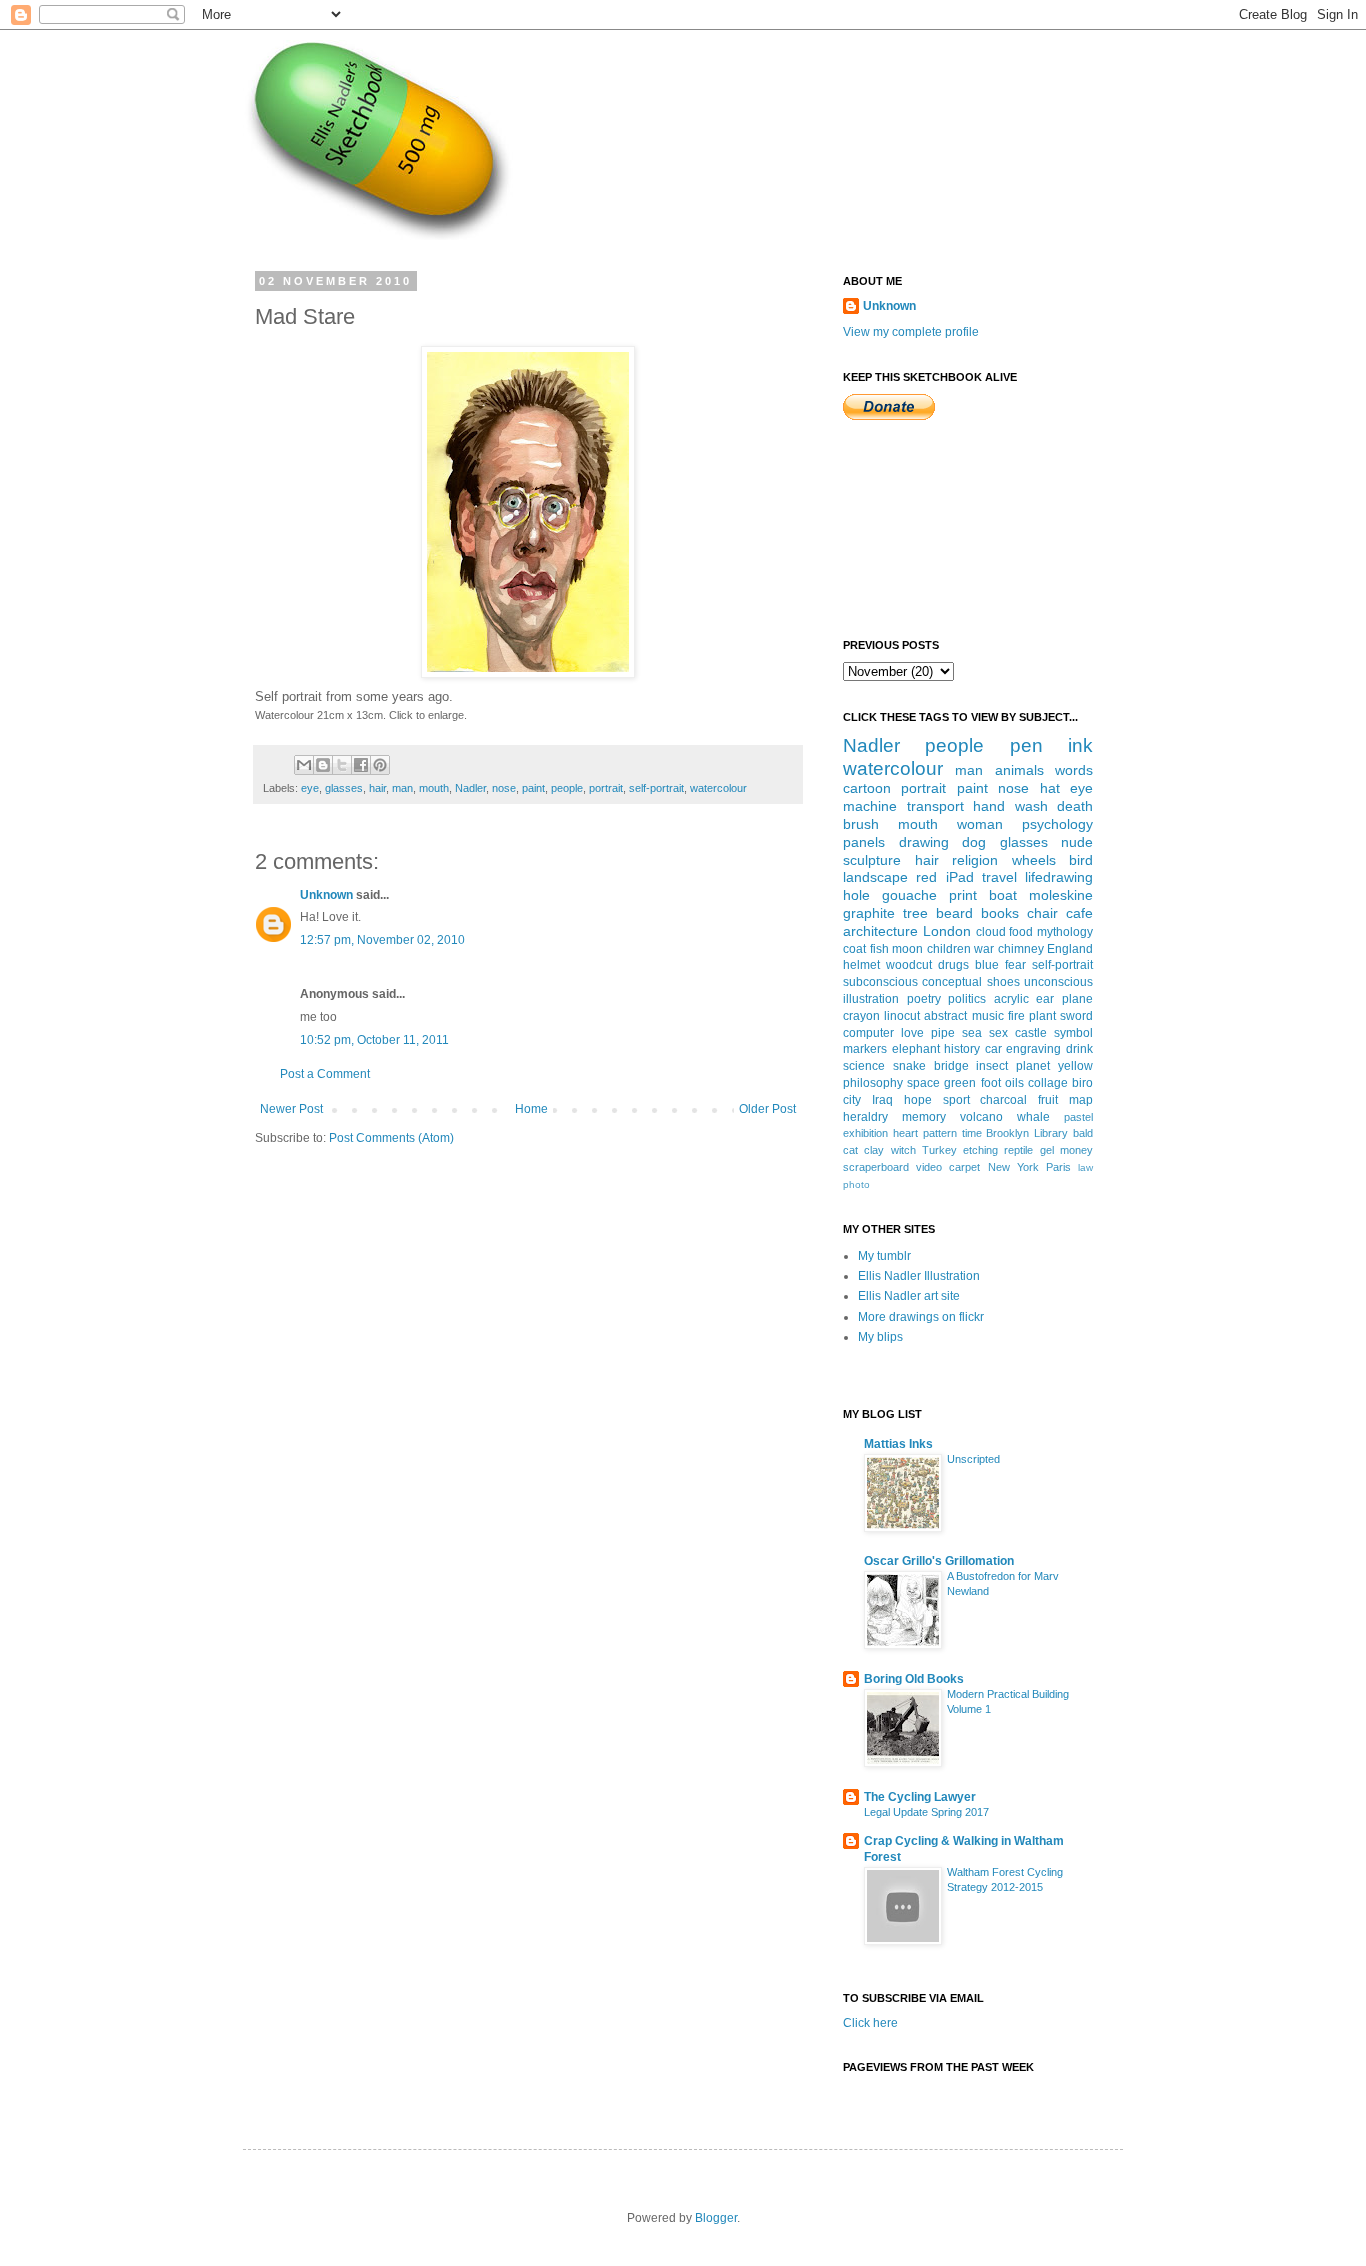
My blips (880, 1337)
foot (991, 1083)
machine (870, 806)
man (402, 788)
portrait (606, 788)
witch (903, 1150)
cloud (991, 932)
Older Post (767, 1109)
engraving (1033, 1049)
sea (972, 1033)
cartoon (867, 788)
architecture (880, 931)
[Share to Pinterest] (380, 765)
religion (975, 860)
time (972, 1133)
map (1081, 1100)
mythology (1065, 932)
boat (1003, 895)
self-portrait (656, 788)
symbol (1073, 1033)
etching (980, 1150)
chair (1042, 913)
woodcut (909, 965)
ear (1045, 999)
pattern (940, 1133)
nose (504, 788)
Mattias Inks (898, 1444)
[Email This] (304, 765)
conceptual (952, 982)
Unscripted (973, 1459)
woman (980, 824)
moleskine (1061, 895)
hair (377, 788)
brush (861, 824)
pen (1026, 745)
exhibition (865, 1133)
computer (868, 1033)
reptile (1018, 1150)
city (852, 1100)
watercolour (718, 788)
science (864, 1066)
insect (992, 1066)
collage (1048, 1083)
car (993, 1049)
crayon (861, 1016)
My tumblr (884, 1256)
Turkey (939, 1150)
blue (987, 965)
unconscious (1058, 982)
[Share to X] (342, 765)
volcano (981, 1117)
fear (1015, 965)
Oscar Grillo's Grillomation (939, 1561)
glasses (344, 788)
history (962, 1049)
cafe (1079, 913)
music (988, 1016)
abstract (945, 1016)
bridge (951, 1066)
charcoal (1003, 1100)
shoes (1003, 982)
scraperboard (876, 1167)
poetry (924, 999)
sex (998, 1033)
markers (865, 1049)
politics (967, 999)
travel (999, 877)
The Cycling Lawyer (920, 1797)
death (1075, 806)
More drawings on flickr (921, 1317)
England (1070, 949)
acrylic (1011, 999)
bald (1083, 1133)
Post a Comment (325, 1074)
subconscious (880, 982)
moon (907, 949)
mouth (434, 788)
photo (856, 1184)
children (949, 949)
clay (874, 1150)
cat (850, 1150)
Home (531, 1109)
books (1000, 913)
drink (1079, 1049)
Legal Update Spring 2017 (926, 1812)
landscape (875, 877)
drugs (953, 965)
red (926, 877)
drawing (924, 842)
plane (1077, 999)
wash (1031, 806)
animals (1019, 770)
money (1076, 1150)
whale (1033, 1117)
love (912, 1033)
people (567, 788)
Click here (870, 2023)
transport (935, 806)
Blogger (716, 2218)
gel (1047, 1150)
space (923, 1083)
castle (1031, 1033)
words (1074, 770)
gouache (909, 895)
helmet (861, 965)
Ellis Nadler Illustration (919, 1276)
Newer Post (291, 1109)
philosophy (873, 1083)
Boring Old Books (914, 1679)
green (960, 1083)
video (929, 1167)
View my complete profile (911, 332)
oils (1014, 1083)
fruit (1048, 1100)
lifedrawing (1059, 877)
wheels (1034, 860)
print (963, 895)
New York (1013, 1167)
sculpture (872, 860)
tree (915, 913)
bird (1081, 860)
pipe (943, 1033)
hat (1050, 788)
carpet (964, 1167)
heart (905, 1133)
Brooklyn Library (1027, 1133)
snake (909, 1066)
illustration (871, 999)
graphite (869, 913)
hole (856, 895)
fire (1016, 1016)
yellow (1075, 1066)
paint (533, 788)
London (947, 931)
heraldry (865, 1117)
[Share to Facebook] (361, 765)
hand (989, 806)
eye (310, 788)
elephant (916, 1049)
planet (1033, 1066)
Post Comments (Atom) (391, 1138)
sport (956, 1100)
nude (1077, 842)
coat (854, 949)
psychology (1057, 824)
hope (918, 1100)
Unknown (326, 895)
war (984, 949)
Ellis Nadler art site (909, 1296)
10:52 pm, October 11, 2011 (374, 1040)
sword (1076, 1016)
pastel (1078, 1117)
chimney (1021, 949)
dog (974, 842)
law (1085, 1167)
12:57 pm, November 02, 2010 (382, 940)
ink (1080, 745)
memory (924, 1117)
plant (1042, 1016)
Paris (1058, 1167)
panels (864, 842)
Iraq (882, 1100)
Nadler (470, 788)
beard (954, 913)
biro (1082, 1083)
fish (879, 949)
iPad (960, 877)
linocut (902, 1016)
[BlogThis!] (323, 765)
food (1021, 932)
